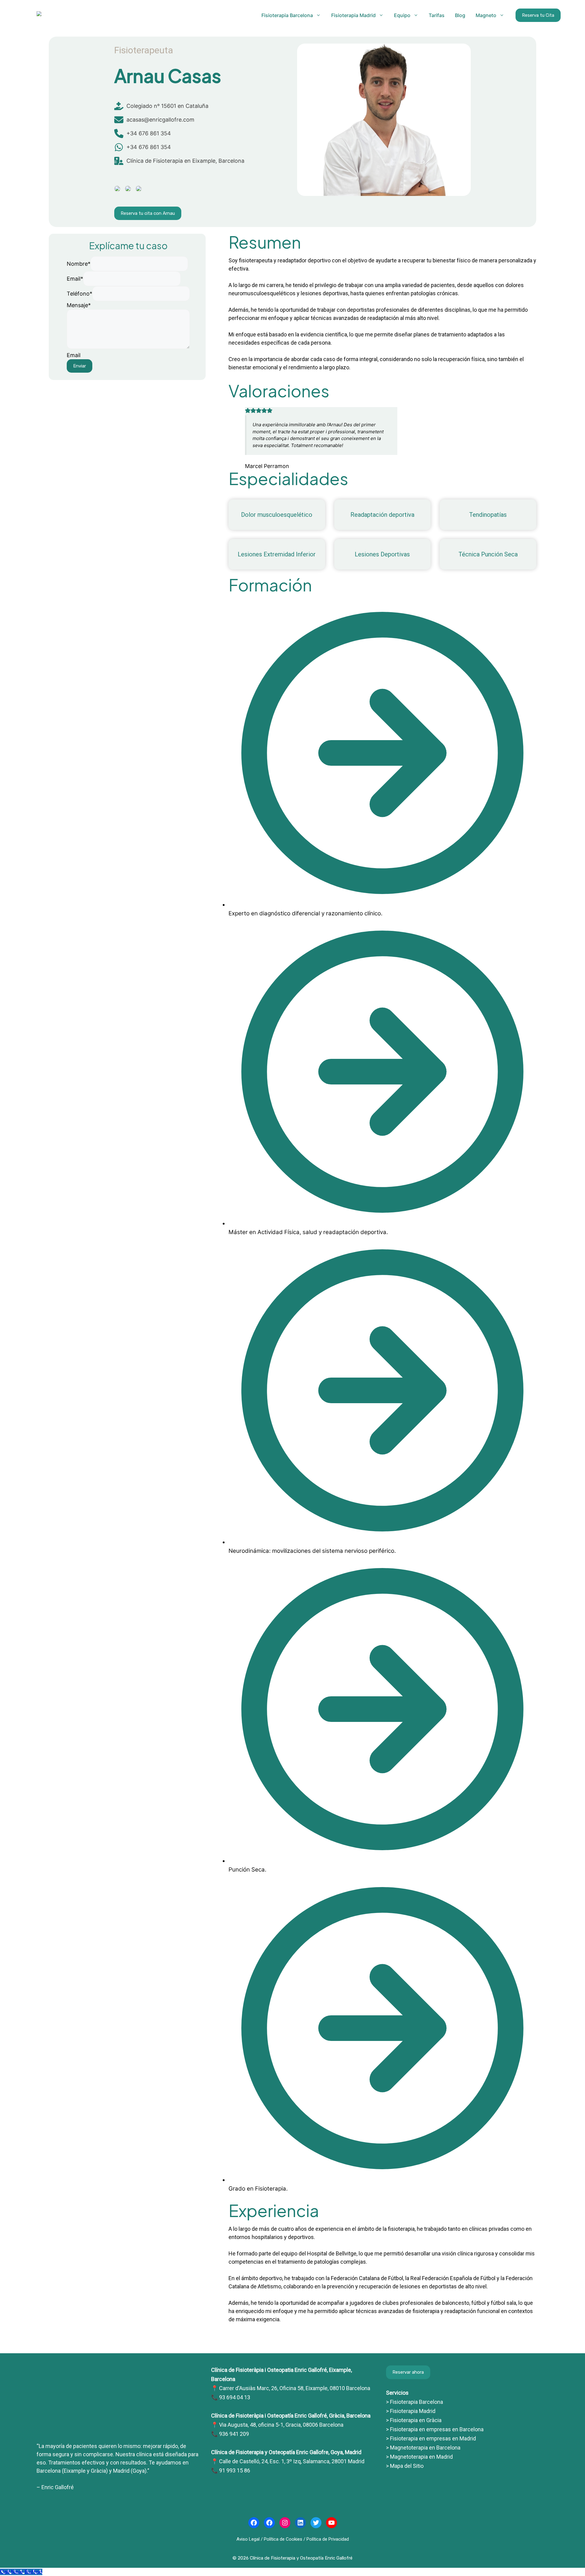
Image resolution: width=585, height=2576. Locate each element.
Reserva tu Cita (538, 15)
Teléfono (80, 294)
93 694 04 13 (235, 2397)
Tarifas (437, 15)
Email (75, 279)
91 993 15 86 (235, 2470)
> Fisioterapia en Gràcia (414, 2420)
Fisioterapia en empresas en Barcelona (436, 2429)
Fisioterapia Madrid (353, 15)
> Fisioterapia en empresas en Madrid (431, 2438)
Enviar (80, 366)
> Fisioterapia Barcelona (415, 2402)
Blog (460, 15)
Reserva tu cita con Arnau (148, 213)
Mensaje (79, 305)
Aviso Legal (248, 2539)
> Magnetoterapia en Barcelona (423, 2448)
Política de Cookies (283, 2539)
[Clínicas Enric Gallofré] (118, 2429)
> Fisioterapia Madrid (411, 2411)
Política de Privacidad (328, 2539)
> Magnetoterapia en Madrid (419, 2457)
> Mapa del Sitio (405, 2466)
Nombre (79, 264)
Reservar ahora (408, 2372)
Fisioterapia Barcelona (287, 15)
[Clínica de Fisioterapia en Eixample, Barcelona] (179, 161)
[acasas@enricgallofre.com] (154, 120)
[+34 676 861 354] (143, 133)
